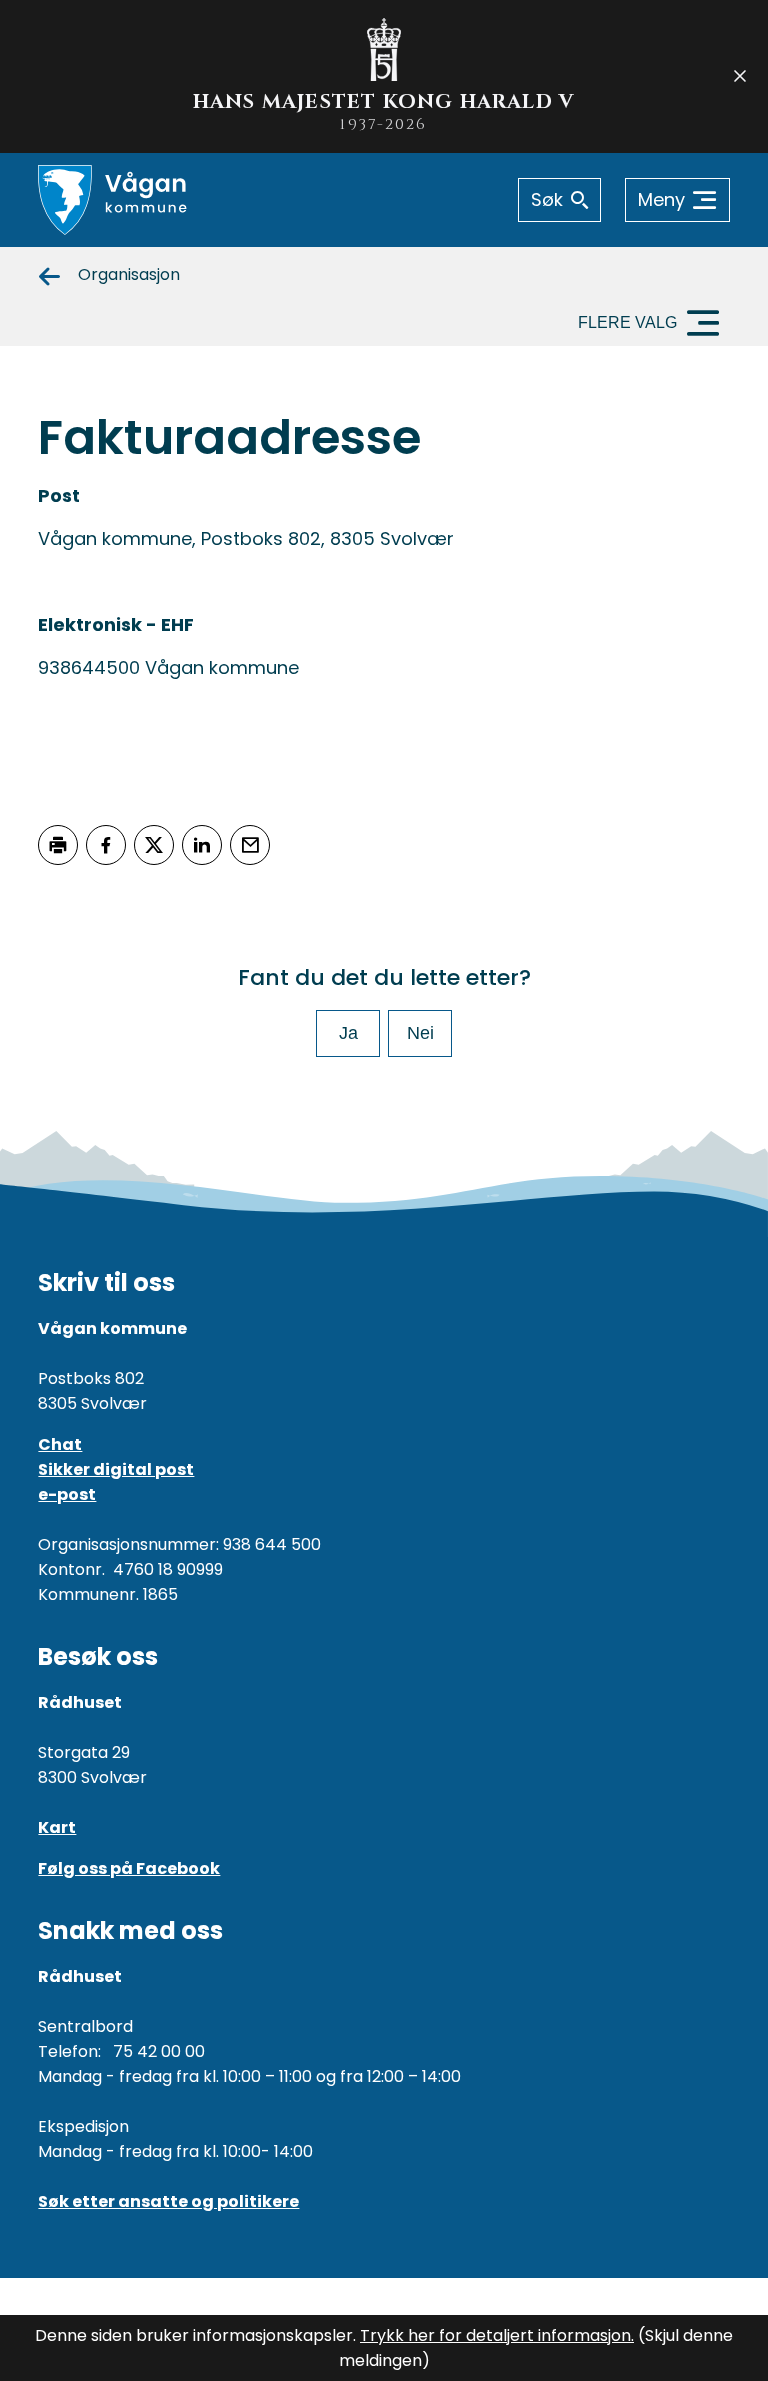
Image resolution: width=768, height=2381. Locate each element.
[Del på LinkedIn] (202, 845)
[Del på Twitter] (154, 845)
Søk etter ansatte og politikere (168, 2201)
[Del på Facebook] (106, 845)
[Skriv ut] (58, 845)
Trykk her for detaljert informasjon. (497, 2335)
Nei (420, 1033)
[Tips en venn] (250, 845)
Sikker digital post (116, 1469)
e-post (67, 1494)
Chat (60, 1444)
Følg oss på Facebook (129, 1868)
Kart (57, 1827)
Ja (348, 1033)
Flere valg (627, 322)
